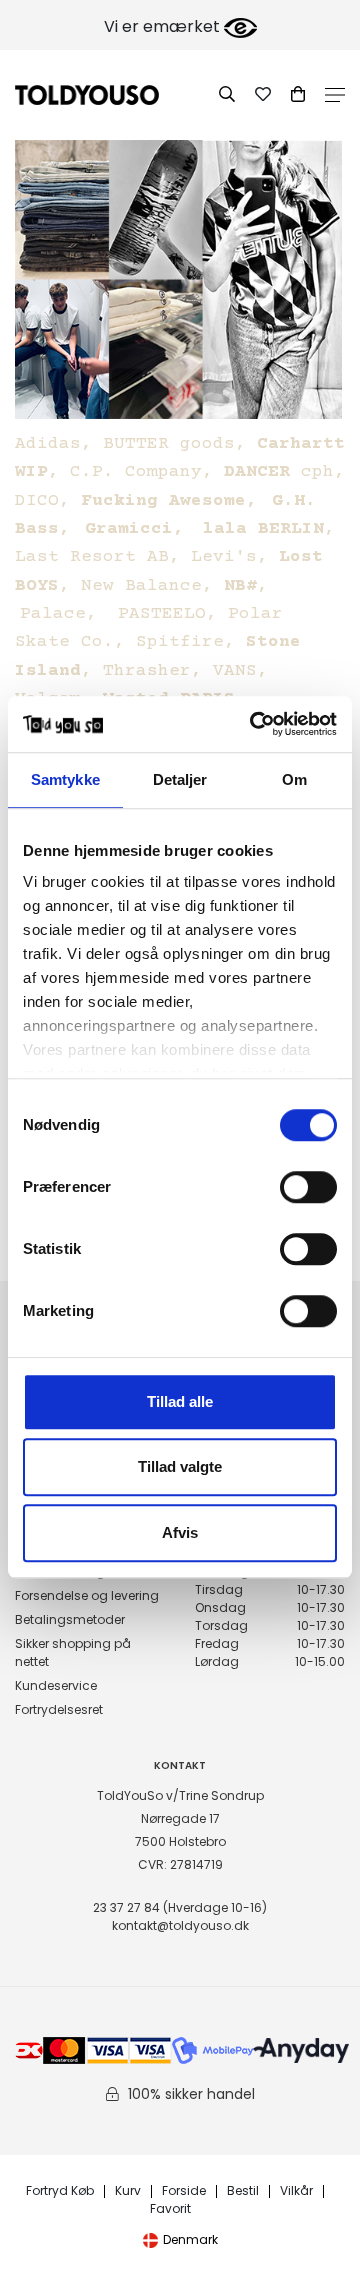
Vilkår (296, 2191)
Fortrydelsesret (59, 1709)
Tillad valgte (180, 1466)
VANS (235, 671)
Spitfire (180, 642)
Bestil (243, 2191)
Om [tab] (294, 779)
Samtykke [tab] (65, 779)
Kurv (128, 2191)
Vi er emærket (164, 26)
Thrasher (147, 671)
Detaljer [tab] (180, 779)
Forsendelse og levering (87, 1595)
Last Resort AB (92, 557)
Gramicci (129, 529)
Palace (53, 614)
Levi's (224, 557)
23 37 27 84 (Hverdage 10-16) (180, 1907)
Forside (184, 2191)
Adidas (48, 444)
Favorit (170, 2209)
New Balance (141, 586)
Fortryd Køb (60, 2191)
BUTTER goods (169, 444)
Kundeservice (56, 1685)
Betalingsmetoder (70, 1619)
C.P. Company (136, 472)
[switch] (308, 1187)
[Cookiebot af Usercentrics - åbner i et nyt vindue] (254, 724)
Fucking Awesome (163, 501)
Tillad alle (180, 1401)
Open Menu (335, 95)
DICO (37, 501)
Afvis (180, 1532)
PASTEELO (162, 614)
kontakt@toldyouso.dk (180, 1925)
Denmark (190, 2239)
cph (279, 472)
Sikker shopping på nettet (73, 1652)
